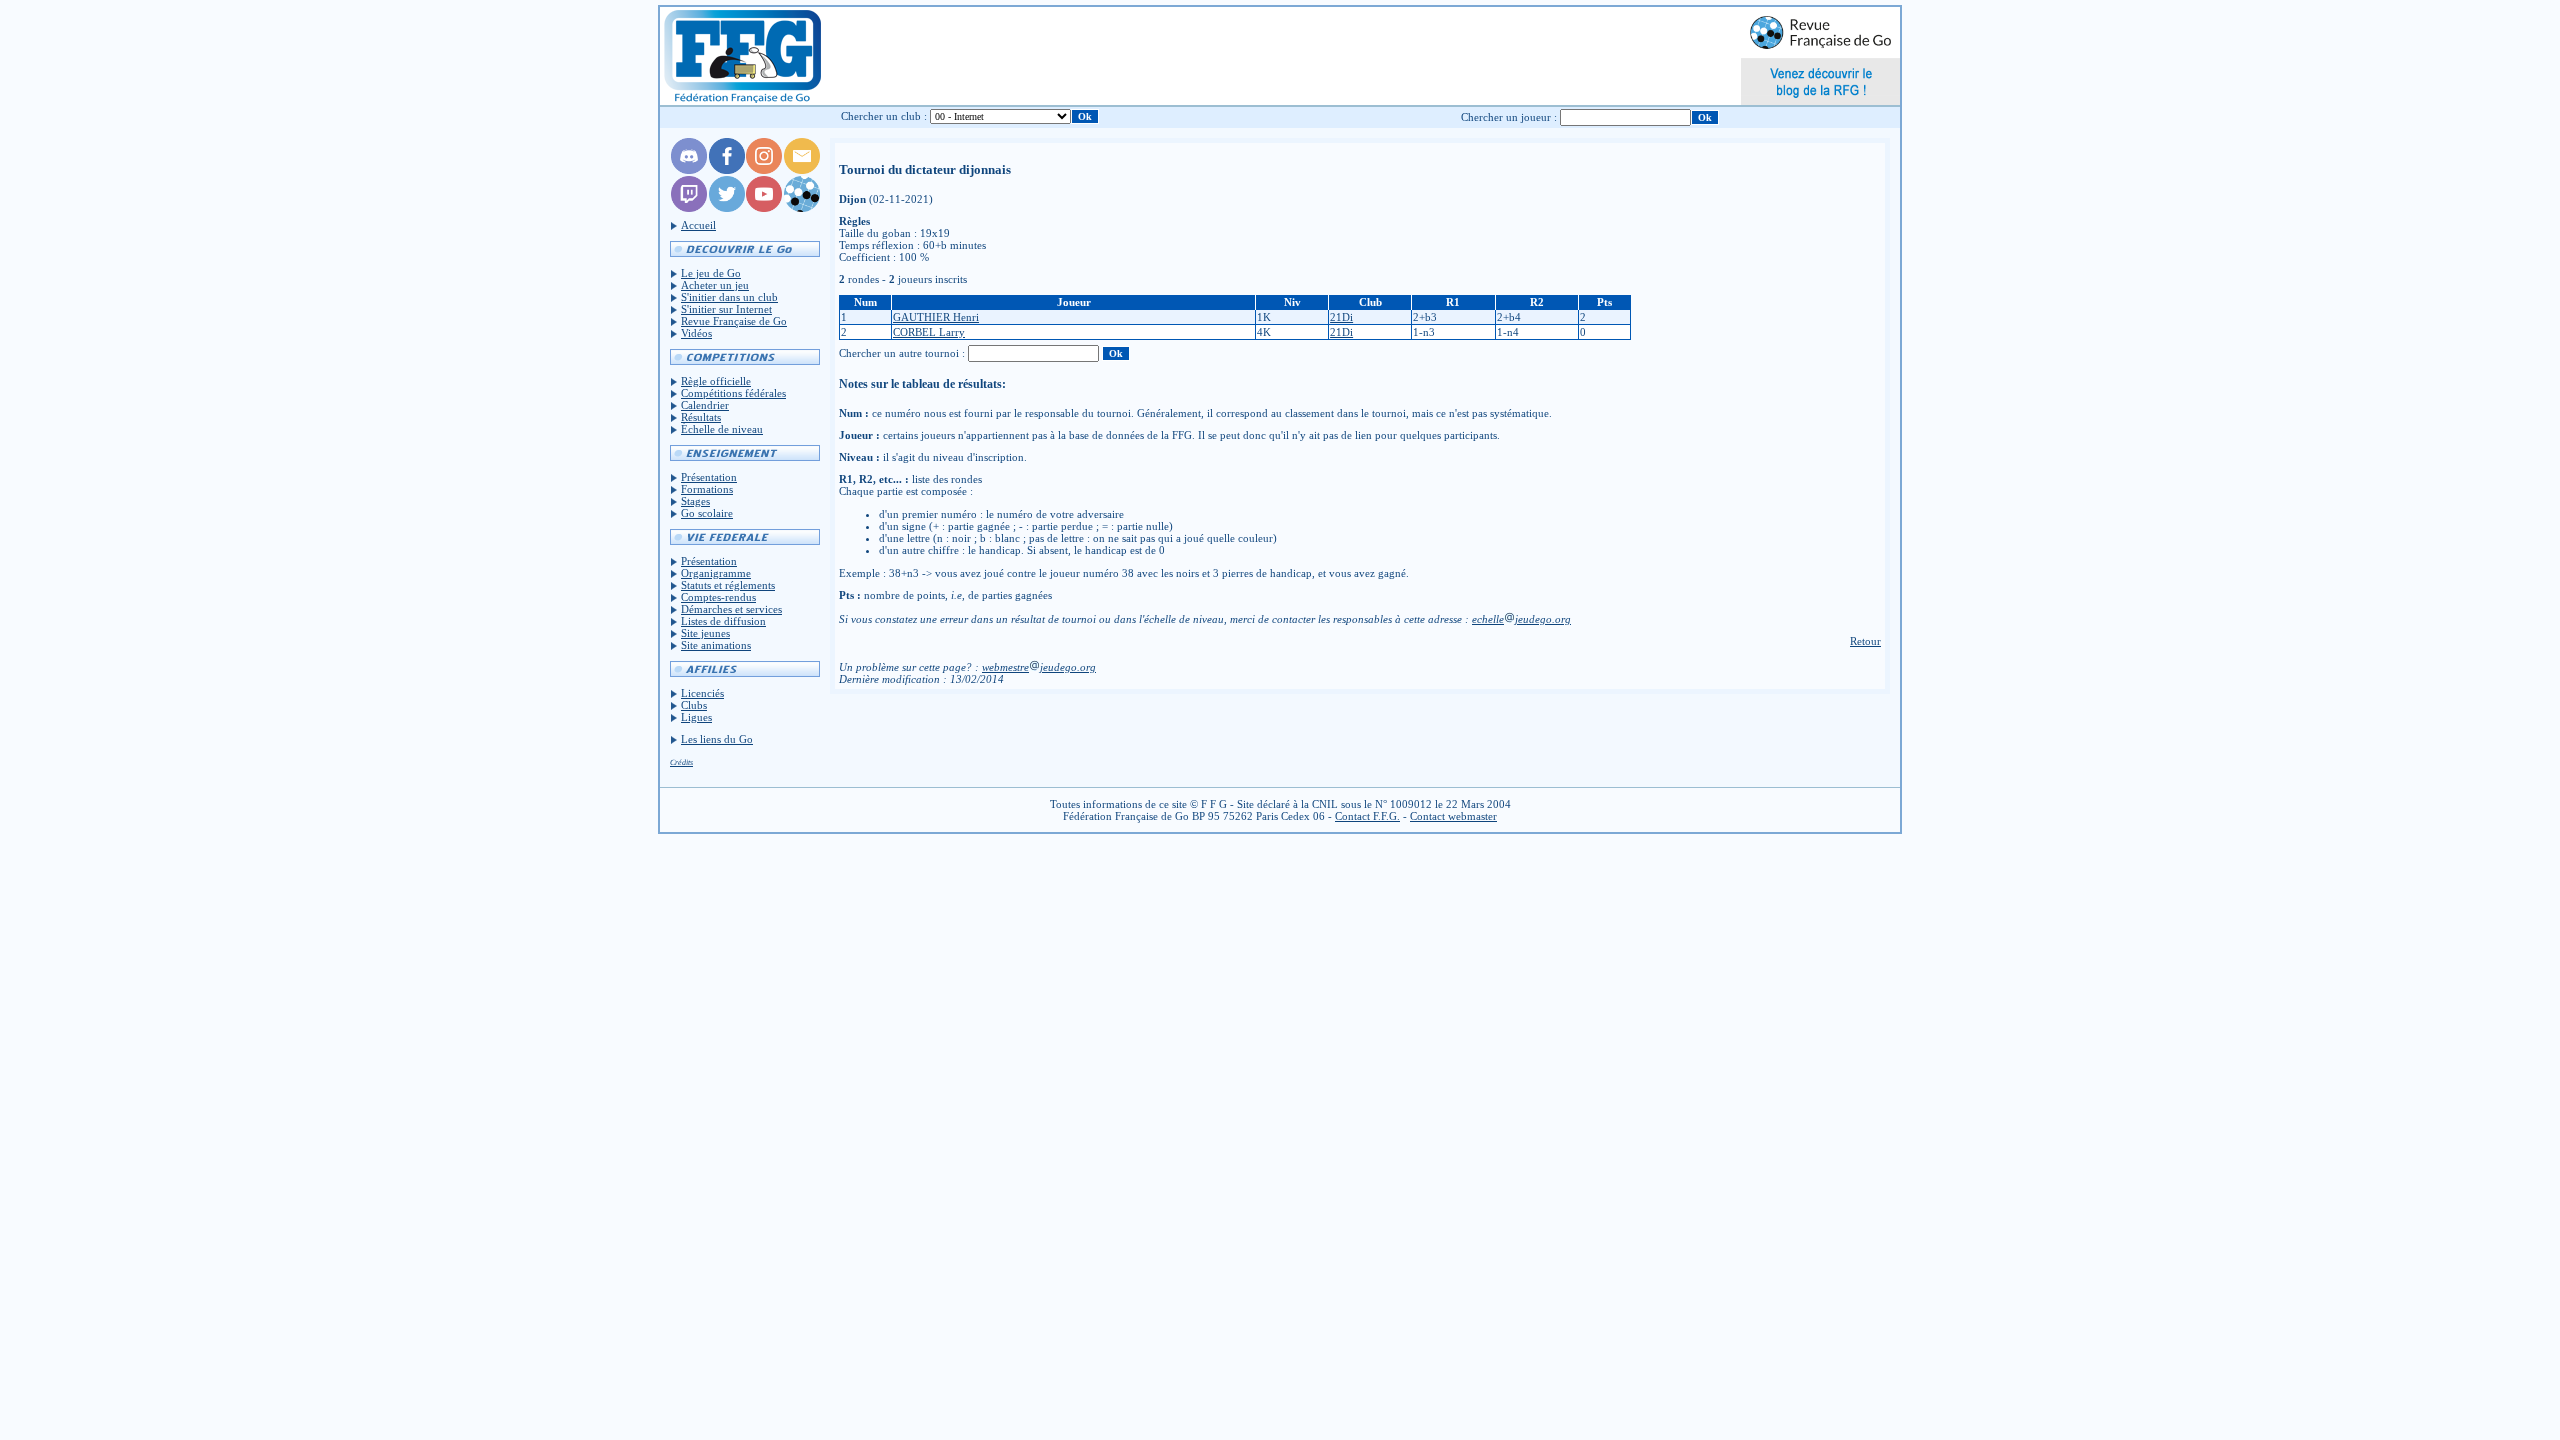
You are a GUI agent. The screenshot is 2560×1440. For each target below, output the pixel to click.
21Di (1341, 317)
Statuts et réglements (728, 585)
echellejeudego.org (1521, 619)
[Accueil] (741, 56)
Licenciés (702, 693)
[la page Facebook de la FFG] (727, 170)
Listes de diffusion (723, 621)
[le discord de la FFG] (689, 170)
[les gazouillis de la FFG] (727, 208)
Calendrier (705, 405)
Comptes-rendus (718, 597)
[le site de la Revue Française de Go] (802, 208)
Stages (695, 501)
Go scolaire (707, 513)
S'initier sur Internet (726, 309)
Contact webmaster (1453, 816)
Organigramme (716, 573)
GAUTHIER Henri (936, 317)
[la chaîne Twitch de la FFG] (689, 208)
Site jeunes (705, 633)
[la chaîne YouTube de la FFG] (764, 208)
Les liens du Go (717, 739)
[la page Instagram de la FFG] (764, 170)
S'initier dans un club (729, 297)
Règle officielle (716, 381)
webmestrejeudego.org (1039, 667)
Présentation (709, 477)
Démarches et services (731, 609)
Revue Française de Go (734, 321)
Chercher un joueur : (1509, 117)
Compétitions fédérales (733, 393)
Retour (1865, 641)
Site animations (716, 645)
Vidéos (696, 333)
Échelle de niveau (722, 429)
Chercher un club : (884, 116)
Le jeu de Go (711, 273)
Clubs (694, 705)
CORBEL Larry (929, 332)
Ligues (696, 717)
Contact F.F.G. (1367, 816)
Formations (707, 489)
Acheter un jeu (715, 285)
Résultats (701, 417)
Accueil (698, 225)
